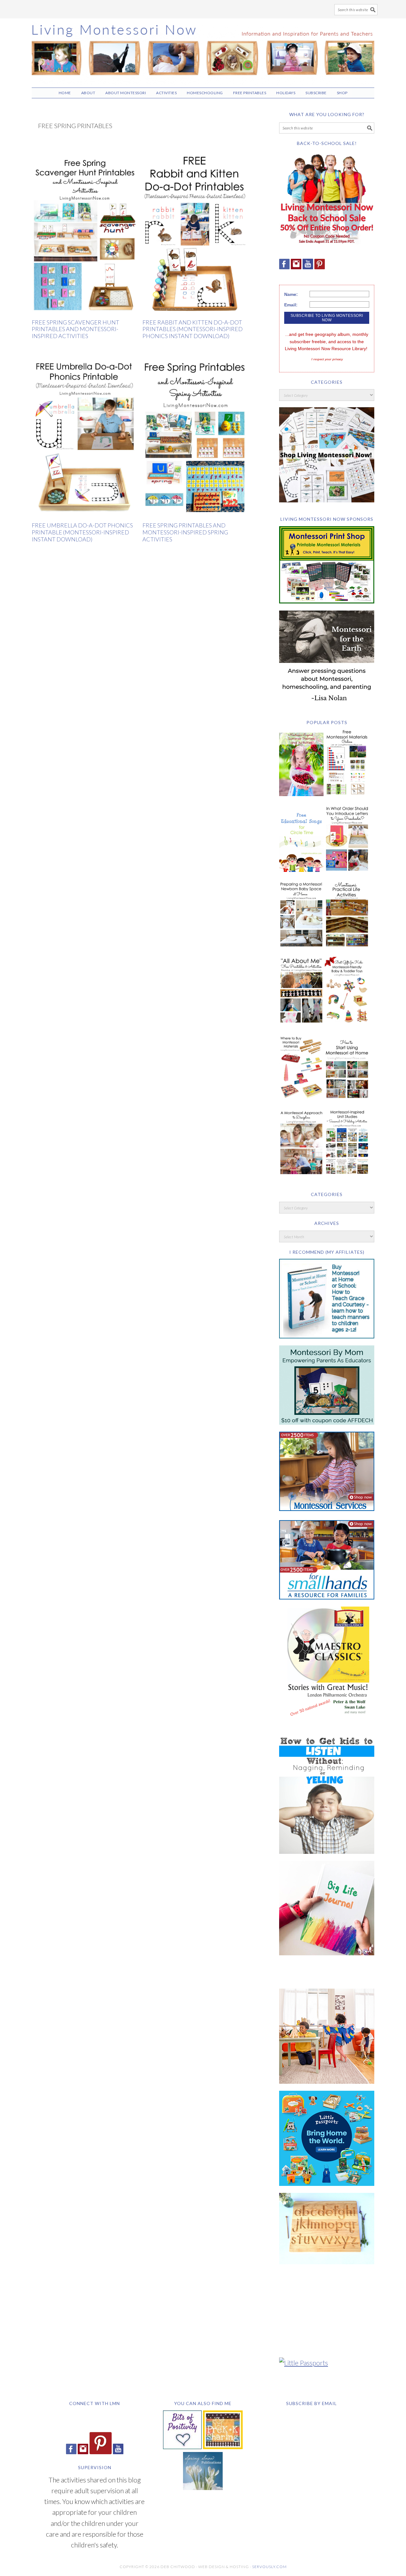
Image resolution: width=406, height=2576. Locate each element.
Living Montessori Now (203, 50)
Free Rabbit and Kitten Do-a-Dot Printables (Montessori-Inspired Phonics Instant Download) (193, 329)
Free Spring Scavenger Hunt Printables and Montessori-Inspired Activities (75, 329)
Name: (291, 294)
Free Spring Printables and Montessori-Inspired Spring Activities (185, 532)
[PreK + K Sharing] (223, 2446)
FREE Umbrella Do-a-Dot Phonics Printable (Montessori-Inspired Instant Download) (82, 532)
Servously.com (269, 2567)
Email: (291, 305)
